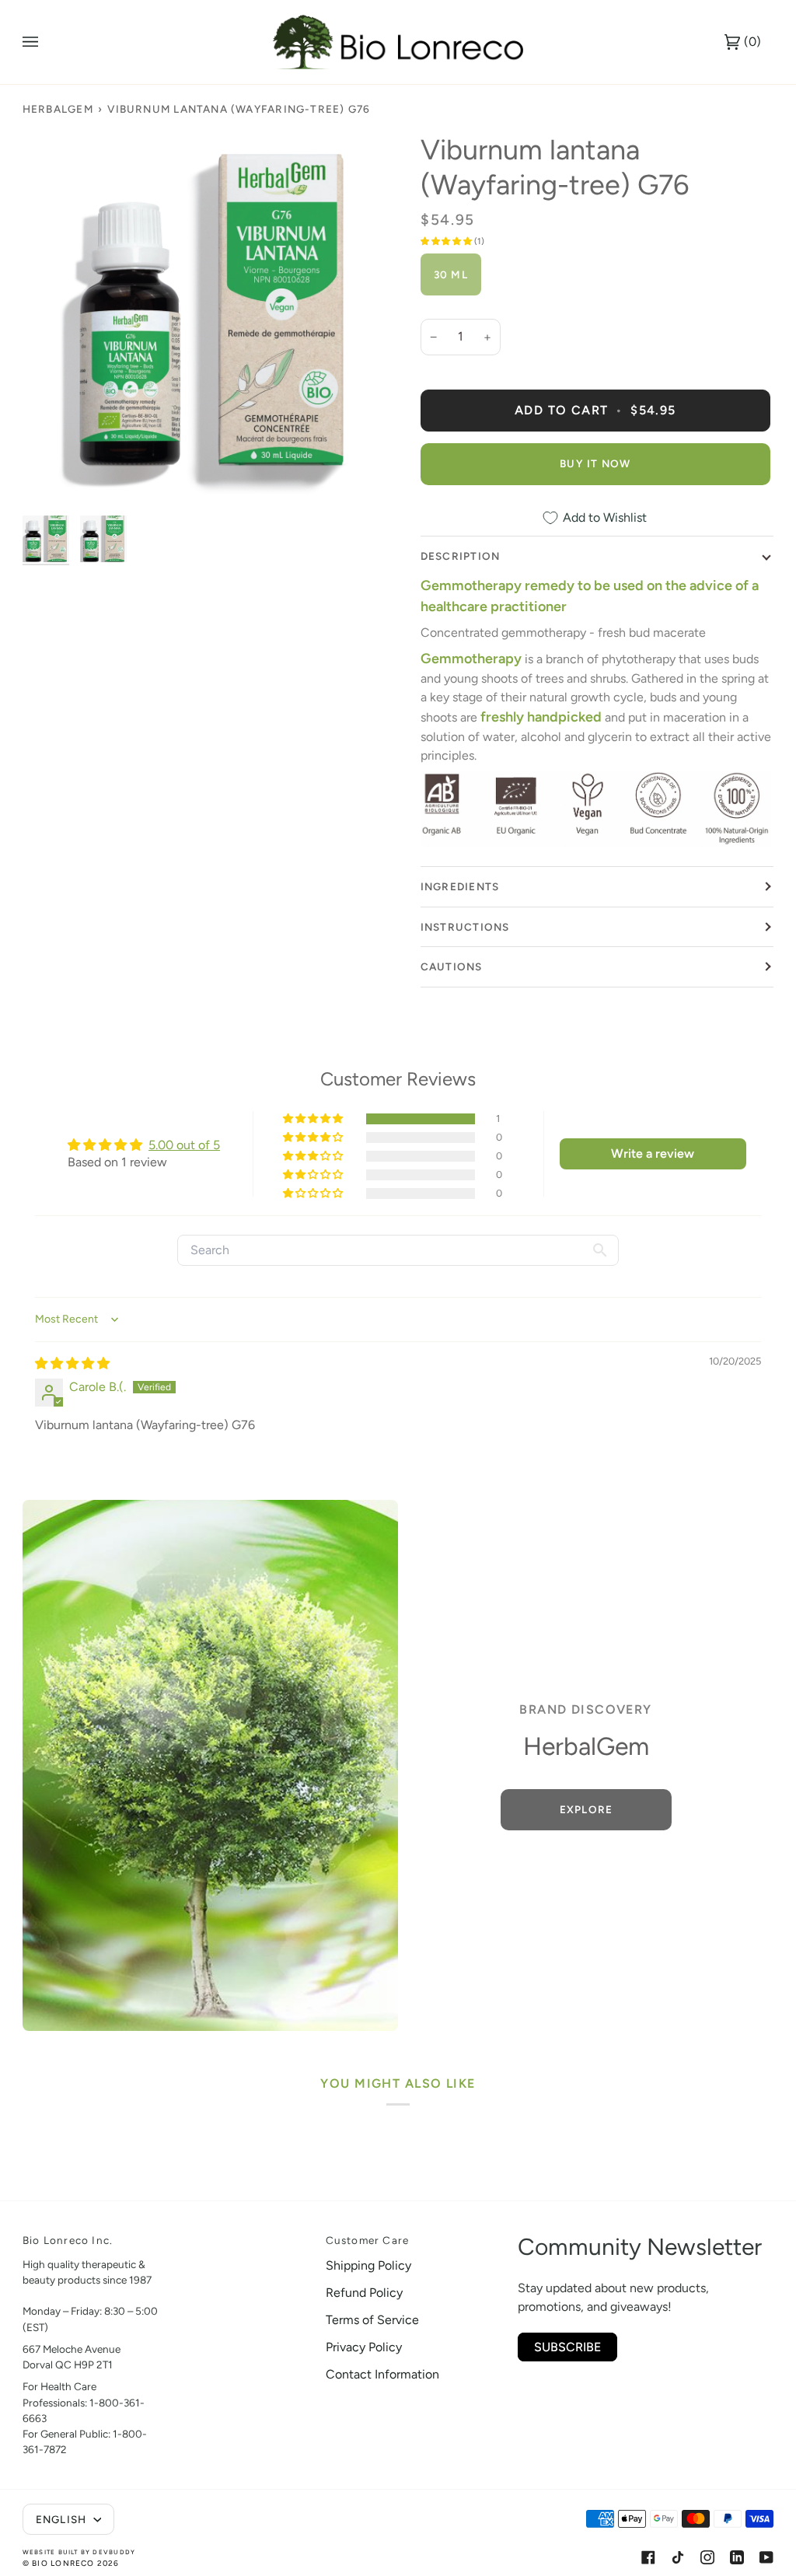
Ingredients (460, 886)
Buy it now (595, 463)
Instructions (465, 927)
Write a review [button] (653, 1153)
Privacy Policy (364, 2347)
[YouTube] (766, 2557)
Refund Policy (364, 2293)
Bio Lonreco (63, 2563)
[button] (447, 241)
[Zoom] (210, 320)
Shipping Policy (368, 2265)
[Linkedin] (737, 2557)
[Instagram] (707, 2557)
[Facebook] (648, 2557)
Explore (586, 1809)
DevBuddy (114, 2552)
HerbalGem (58, 109)
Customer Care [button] (368, 2240)
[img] (72, 1363)
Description (460, 556)
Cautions (452, 966)
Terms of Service (372, 2320)
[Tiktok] (678, 2557)
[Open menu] (46, 42)
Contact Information (382, 2374)
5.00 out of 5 (184, 1145)
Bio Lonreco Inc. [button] (68, 2240)
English (63, 2519)
